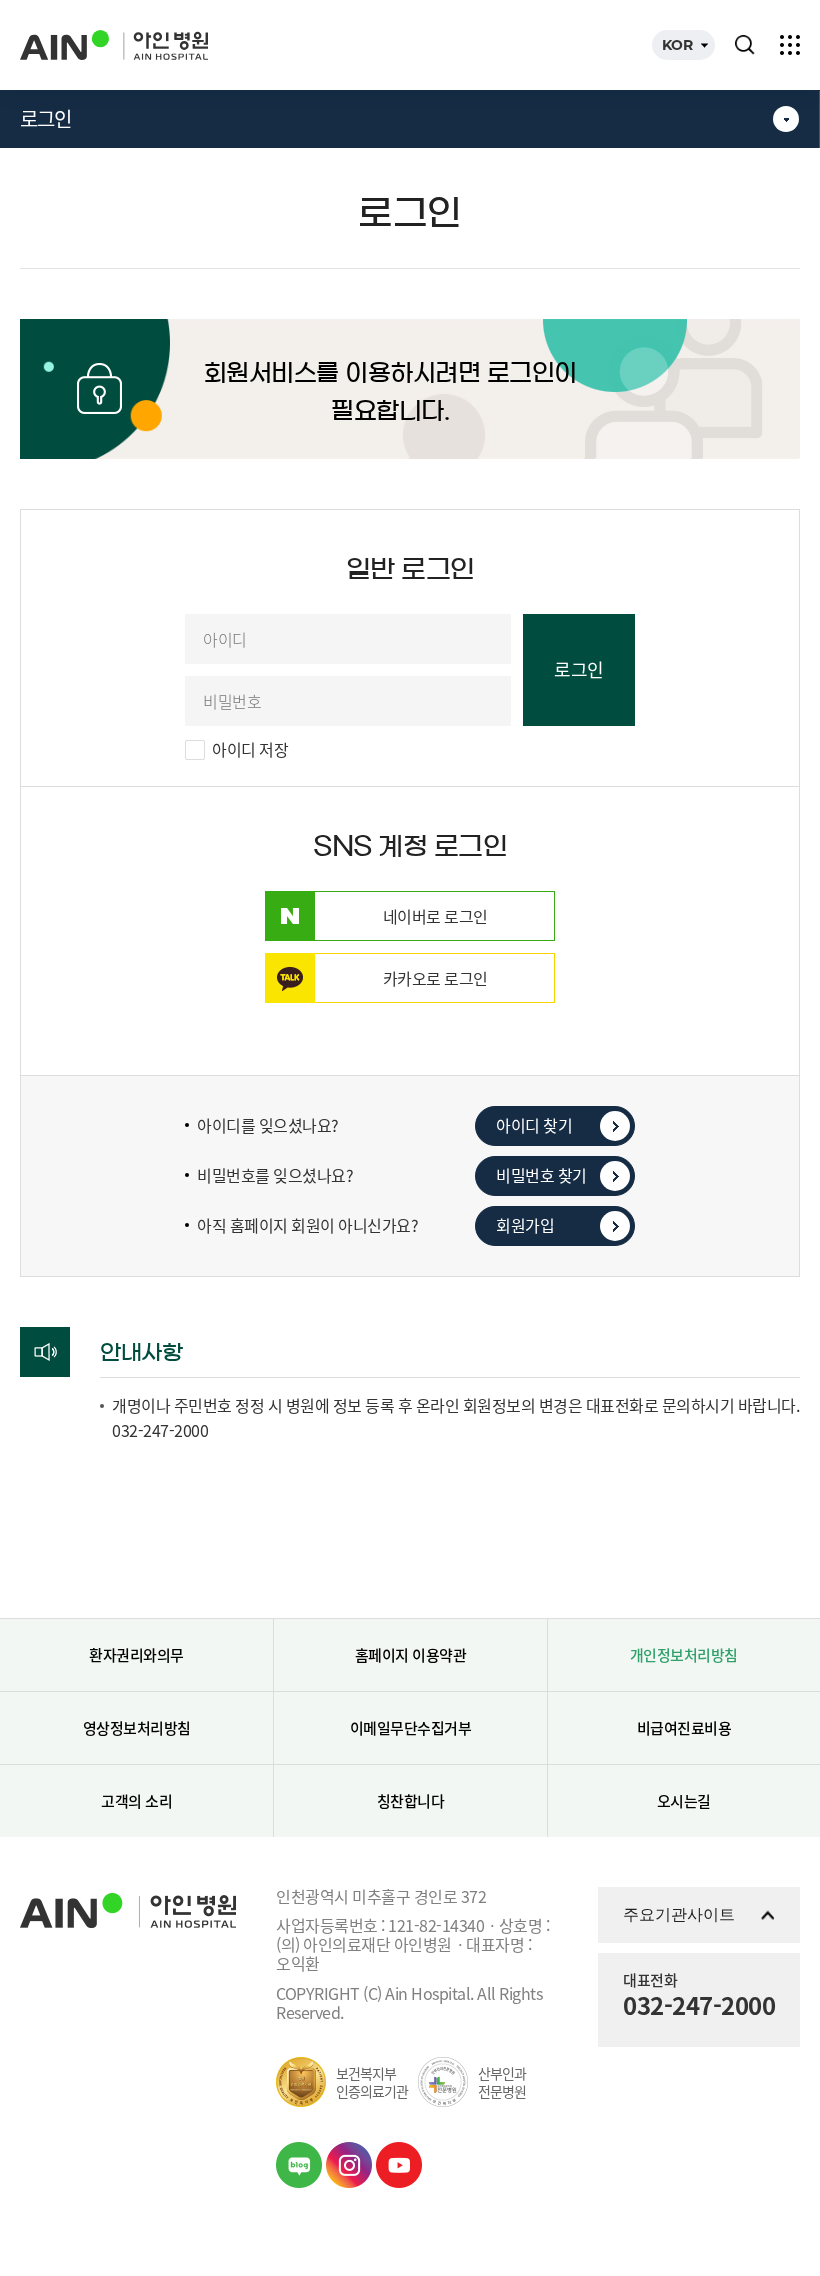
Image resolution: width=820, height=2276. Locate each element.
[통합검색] (745, 45)
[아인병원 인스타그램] (349, 2165)
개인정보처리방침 (684, 1655)
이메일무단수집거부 (411, 1728)
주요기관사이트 (679, 1914)
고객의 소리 (136, 1801)
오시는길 (684, 1801)
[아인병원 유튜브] (399, 2165)
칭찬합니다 (411, 1801)
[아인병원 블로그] (299, 2165)
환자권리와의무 (136, 1655)
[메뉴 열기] (790, 45)
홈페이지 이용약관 (411, 1655)
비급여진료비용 (684, 1728)
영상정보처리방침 (137, 1728)
